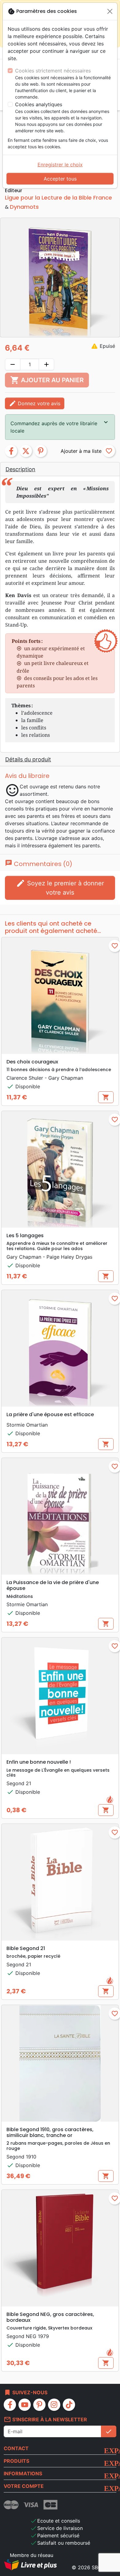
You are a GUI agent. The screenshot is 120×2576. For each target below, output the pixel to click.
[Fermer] (110, 11)
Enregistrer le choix (60, 165)
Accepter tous (60, 179)
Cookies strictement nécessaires (53, 71)
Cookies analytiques (39, 104)
